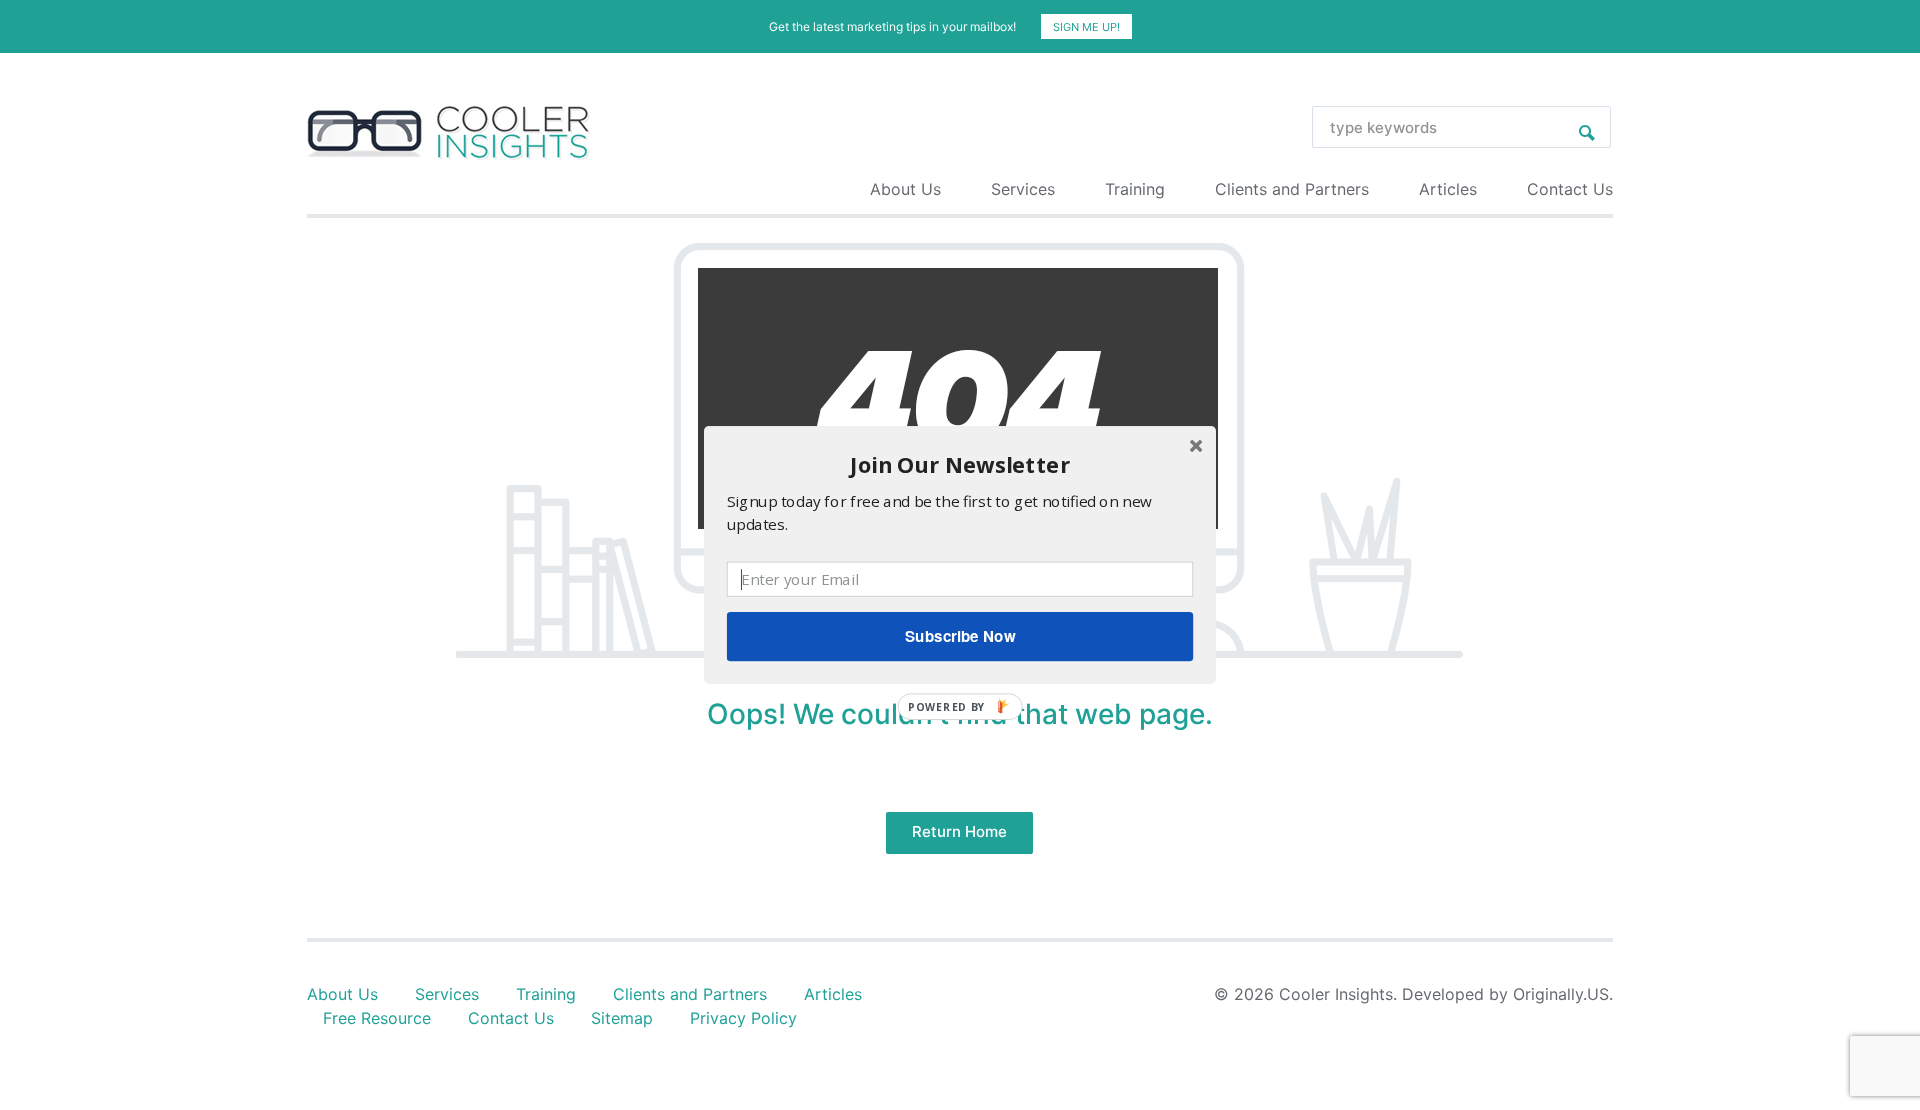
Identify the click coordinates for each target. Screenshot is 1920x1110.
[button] (960, 464)
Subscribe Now (960, 636)
